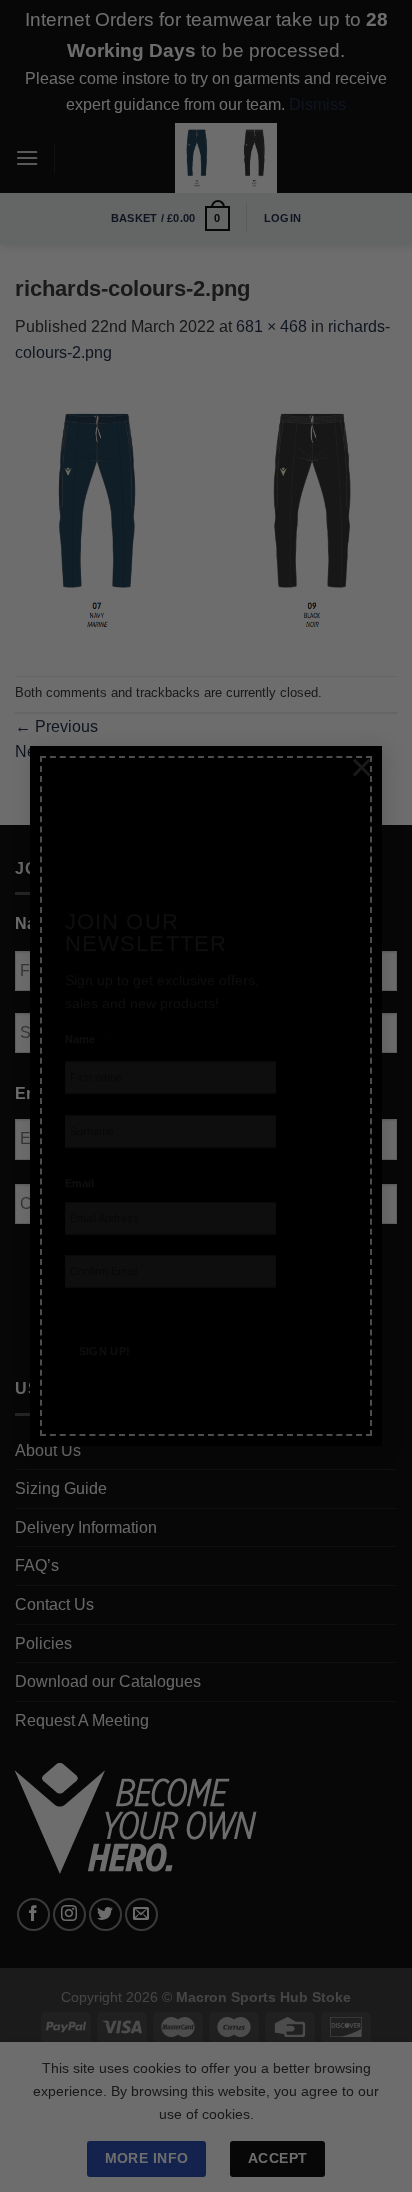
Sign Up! (105, 1328)
